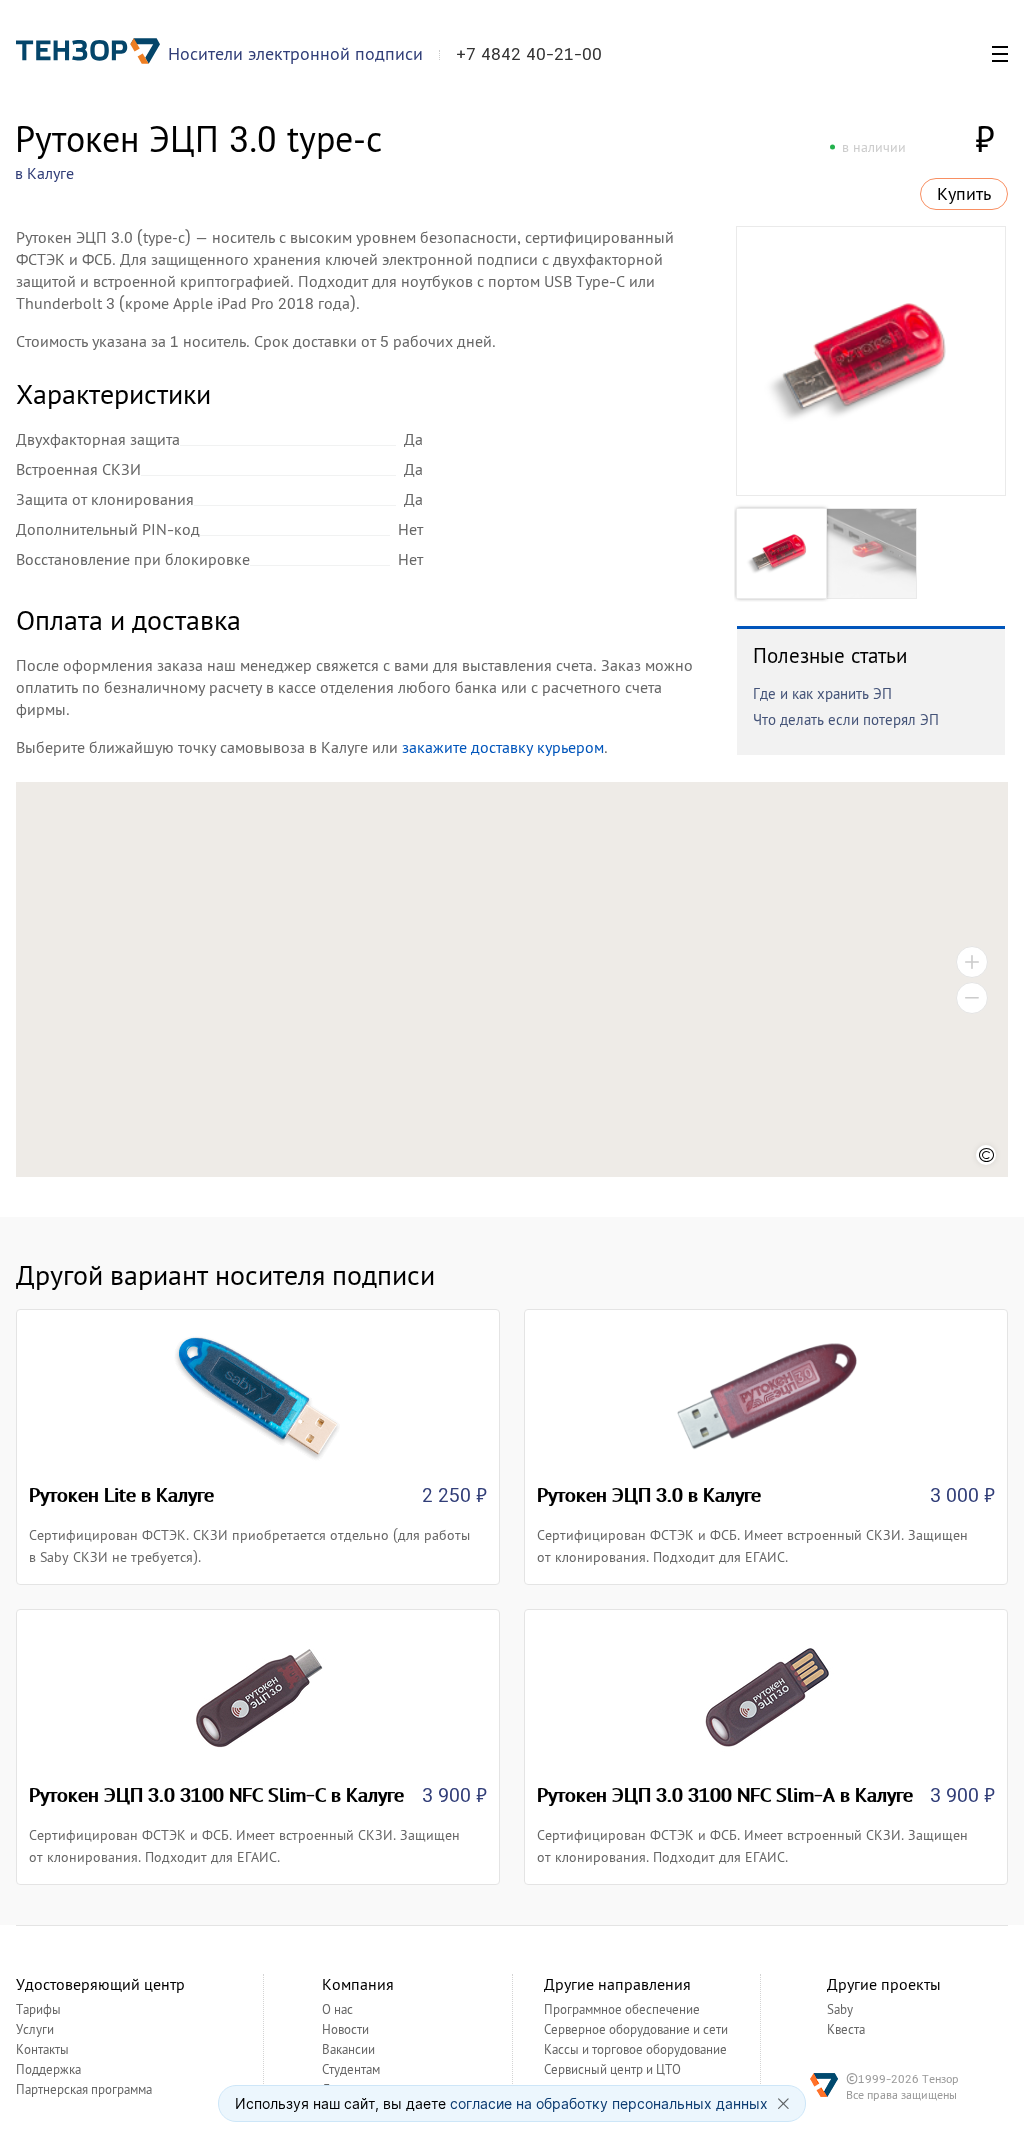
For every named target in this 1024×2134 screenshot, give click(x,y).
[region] (512, 979)
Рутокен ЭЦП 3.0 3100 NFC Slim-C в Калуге (216, 1795)
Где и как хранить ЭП (822, 693)
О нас (337, 2010)
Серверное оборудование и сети (636, 2030)
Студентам (351, 2070)
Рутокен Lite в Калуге (121, 1495)
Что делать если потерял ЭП (846, 719)
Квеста (846, 2030)
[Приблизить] (972, 962)
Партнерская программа (84, 2090)
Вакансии (348, 2050)
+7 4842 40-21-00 (529, 54)
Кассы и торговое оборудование (635, 2050)
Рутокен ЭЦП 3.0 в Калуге (649, 1495)
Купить (964, 194)
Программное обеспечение (622, 2010)
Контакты (42, 2050)
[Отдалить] (972, 998)
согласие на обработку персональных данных (609, 2103)
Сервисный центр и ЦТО (612, 2070)
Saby (840, 2010)
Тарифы (38, 2010)
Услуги (35, 2030)
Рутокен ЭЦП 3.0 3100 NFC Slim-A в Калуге (725, 1795)
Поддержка (48, 2070)
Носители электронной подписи (295, 53)
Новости (345, 2030)
